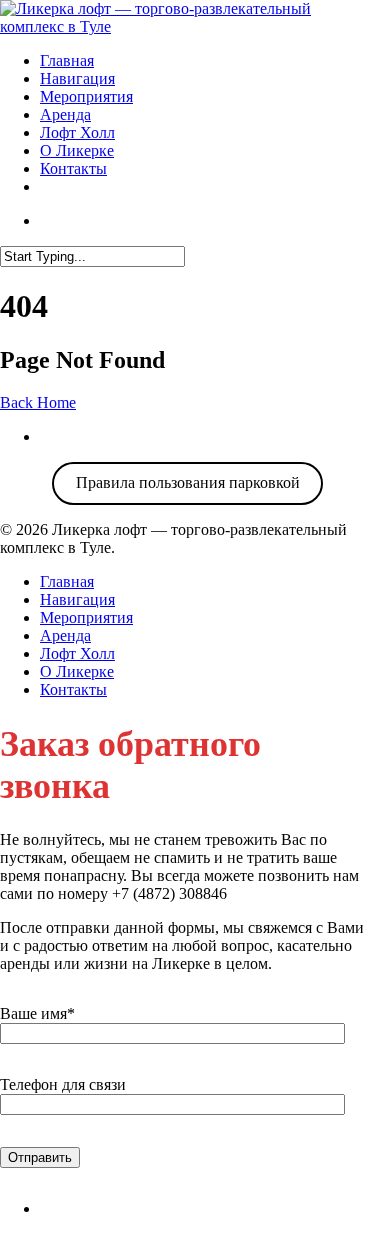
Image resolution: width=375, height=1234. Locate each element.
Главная (67, 60)
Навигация (77, 78)
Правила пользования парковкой (188, 482)
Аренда (65, 114)
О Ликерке (77, 150)
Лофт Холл (77, 132)
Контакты (73, 168)
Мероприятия (86, 96)
